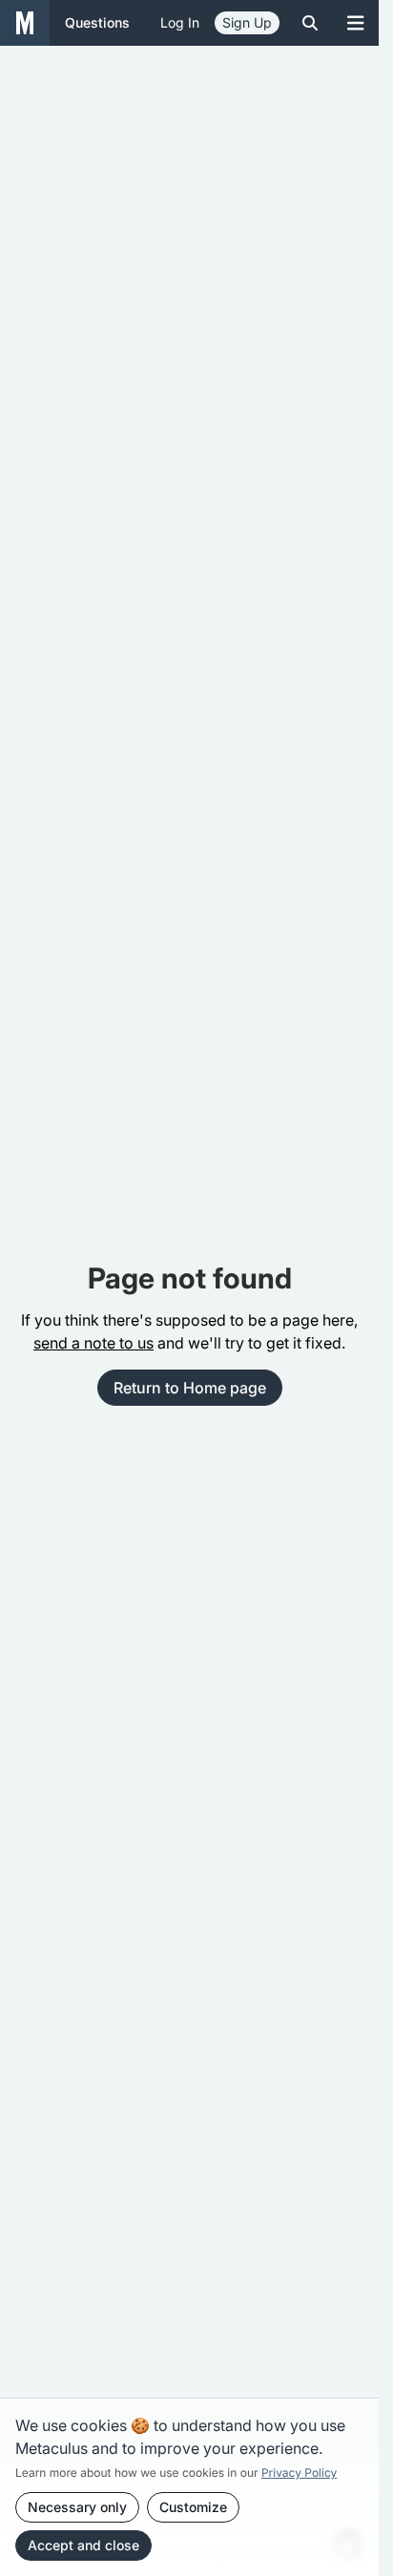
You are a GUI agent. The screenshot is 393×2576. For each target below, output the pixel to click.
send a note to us (93, 1343)
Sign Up (247, 22)
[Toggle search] (310, 23)
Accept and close (83, 2545)
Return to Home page (190, 1388)
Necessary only (77, 2507)
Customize (193, 2507)
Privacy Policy (299, 2473)
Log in (180, 22)
